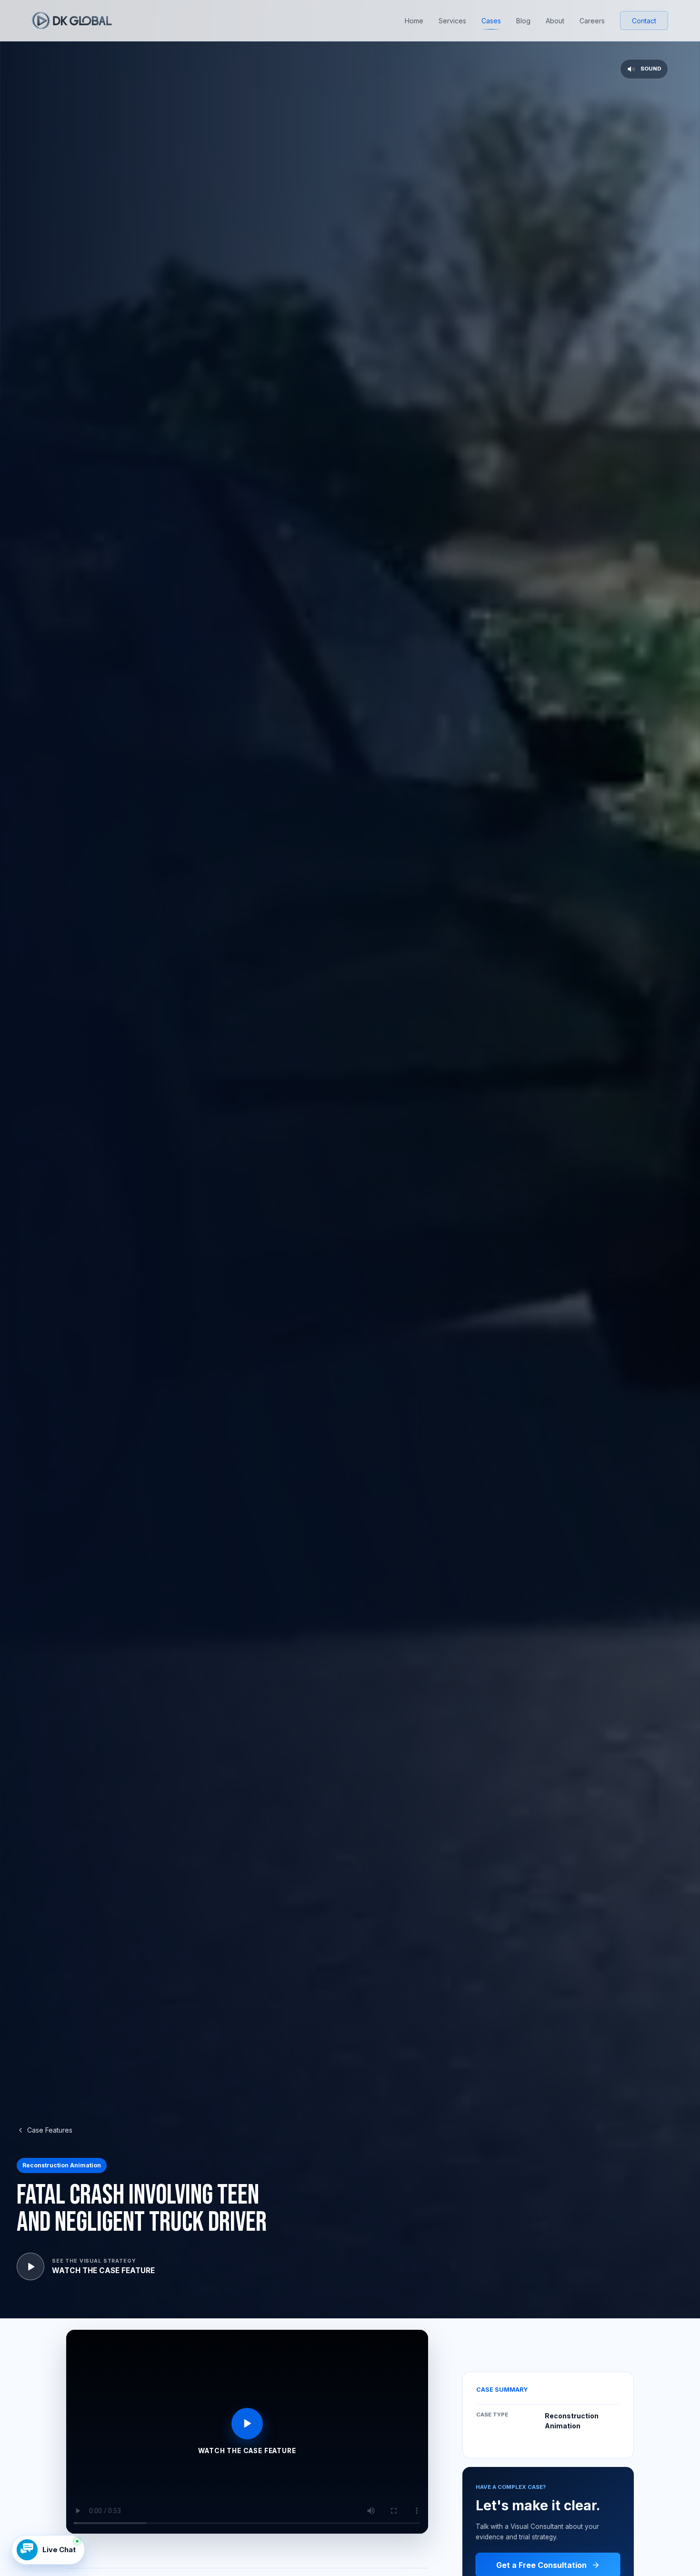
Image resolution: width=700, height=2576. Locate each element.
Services (452, 21)
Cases (491, 21)
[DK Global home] (72, 20)
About (555, 21)
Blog (523, 21)
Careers (592, 21)
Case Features (50, 2130)
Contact (644, 21)
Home (414, 21)
